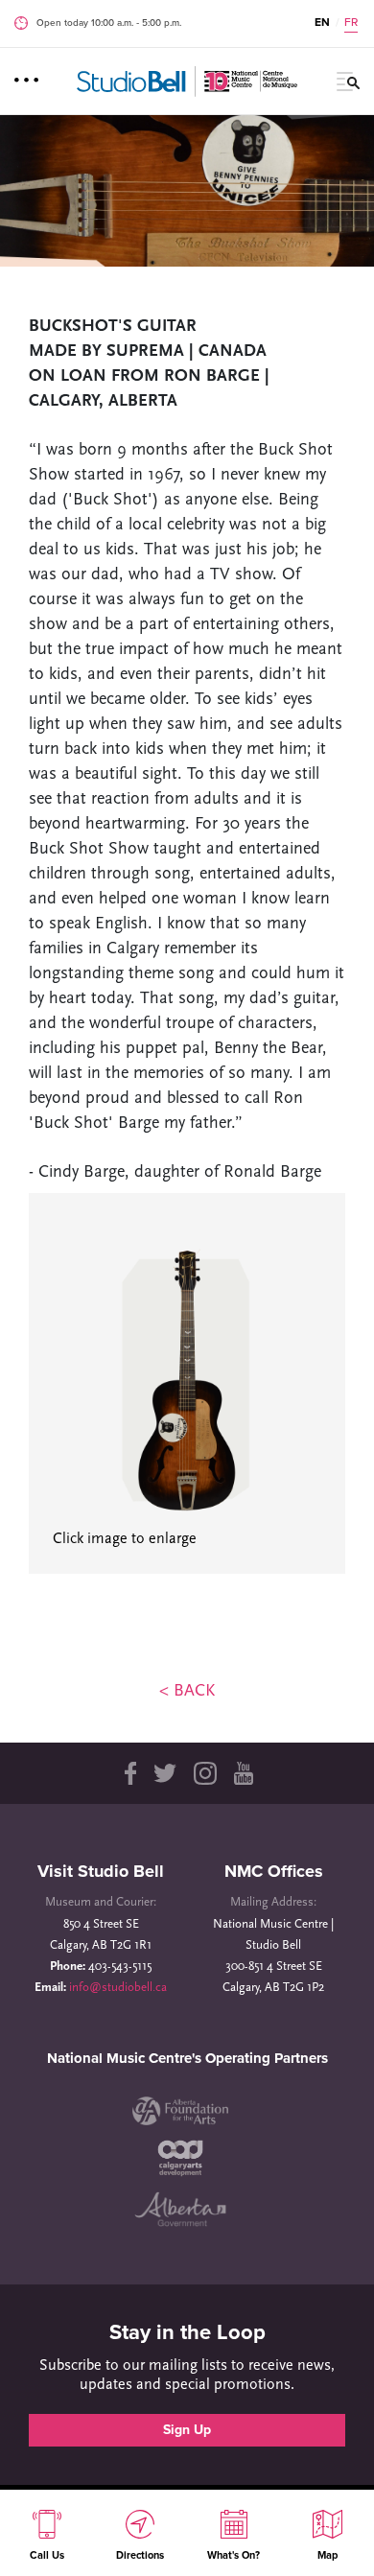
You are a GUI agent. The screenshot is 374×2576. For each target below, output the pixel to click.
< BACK (187, 1692)
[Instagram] (205, 1773)
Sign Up (187, 2430)
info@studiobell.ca (118, 1988)
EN (322, 22)
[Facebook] (129, 1773)
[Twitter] (165, 1773)
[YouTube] (244, 1773)
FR (351, 22)
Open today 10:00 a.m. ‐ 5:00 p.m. (109, 23)
